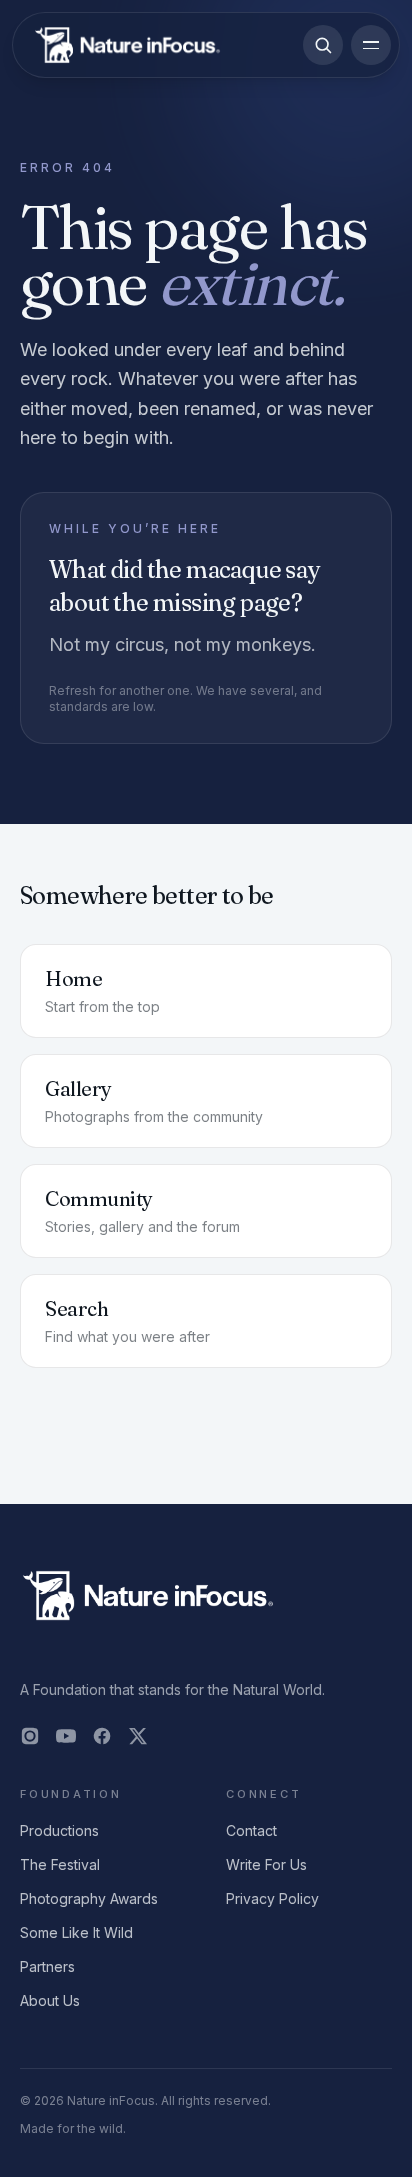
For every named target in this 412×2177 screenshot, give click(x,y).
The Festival (60, 1864)
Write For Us (266, 1864)
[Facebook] (102, 1736)
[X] (138, 1736)
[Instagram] (30, 1736)
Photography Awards (89, 1898)
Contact (251, 1830)
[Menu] (371, 45)
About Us (50, 2000)
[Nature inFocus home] (127, 45)
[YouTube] (66, 1736)
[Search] (323, 45)
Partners (47, 1966)
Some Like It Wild (76, 1932)
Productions (59, 1830)
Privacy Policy (272, 1898)
